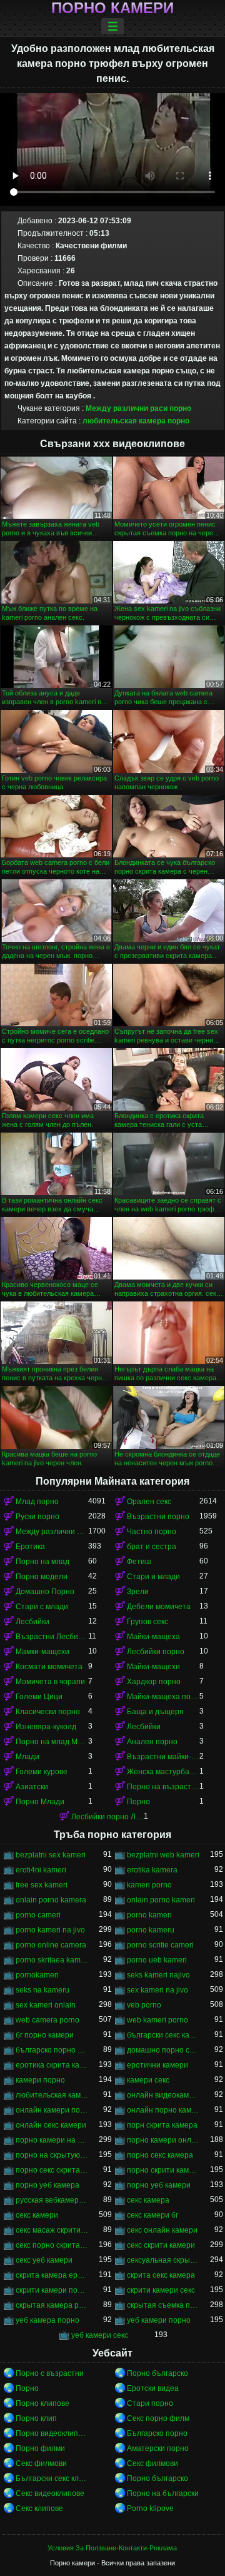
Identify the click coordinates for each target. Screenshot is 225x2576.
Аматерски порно (158, 2448)
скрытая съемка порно (163, 2305)
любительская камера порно (136, 421)
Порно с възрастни (50, 2373)
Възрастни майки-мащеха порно (163, 1757)
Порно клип (36, 2418)
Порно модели (42, 1577)
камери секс (148, 2080)
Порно (138, 1802)
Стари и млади (153, 1577)
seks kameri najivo (158, 1975)
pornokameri (37, 1975)
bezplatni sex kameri (51, 1855)
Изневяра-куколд (46, 1727)
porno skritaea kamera (52, 1960)
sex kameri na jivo (157, 1990)
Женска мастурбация (163, 1772)
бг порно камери (45, 2035)
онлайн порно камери (163, 2110)
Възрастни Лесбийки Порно (52, 1637)
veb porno (144, 2005)
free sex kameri (42, 1885)
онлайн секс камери (51, 2125)
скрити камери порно (52, 2290)
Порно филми (40, 2448)
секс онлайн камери (162, 2230)
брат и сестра (152, 1547)
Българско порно (157, 2433)
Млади (27, 1757)
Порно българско (157, 2373)
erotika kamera (152, 1870)
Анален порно (152, 1742)
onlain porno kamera (51, 1900)
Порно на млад (42, 1562)
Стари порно (150, 2403)
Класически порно (48, 1712)
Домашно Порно (45, 1592)
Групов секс (147, 1622)
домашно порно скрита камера (163, 2050)
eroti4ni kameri (41, 1870)
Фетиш (139, 1562)
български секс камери (163, 2035)
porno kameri (149, 1915)
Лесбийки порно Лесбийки (107, 1817)
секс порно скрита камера (52, 2245)
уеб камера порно (47, 2320)
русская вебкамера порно (52, 2200)
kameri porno (149, 1885)
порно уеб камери (159, 2185)
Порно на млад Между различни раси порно (52, 1742)
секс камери (37, 2215)
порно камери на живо (52, 2140)
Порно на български (163, 2493)
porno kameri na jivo (50, 1930)
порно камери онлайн (163, 2140)
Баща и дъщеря (155, 1712)
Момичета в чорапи (50, 1682)
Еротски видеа (153, 2388)
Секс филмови (41, 2463)
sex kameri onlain (46, 2005)
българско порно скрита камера (52, 2050)
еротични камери (157, 2065)
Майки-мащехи (153, 1667)
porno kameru (151, 1930)
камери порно (40, 2080)
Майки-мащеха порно (163, 1697)
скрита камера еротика (52, 2275)
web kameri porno (157, 2020)
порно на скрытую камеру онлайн (52, 2155)
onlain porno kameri (161, 1900)
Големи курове (42, 1772)
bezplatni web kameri (163, 1855)
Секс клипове (39, 2508)
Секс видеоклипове (50, 2493)
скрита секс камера (161, 2275)
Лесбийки (32, 1622)
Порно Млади (40, 1802)
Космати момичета (49, 1667)
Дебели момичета (159, 1607)
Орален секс (149, 1502)
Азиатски (32, 1787)
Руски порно (37, 1517)
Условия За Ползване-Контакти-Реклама (112, 2548)
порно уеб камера (47, 2185)
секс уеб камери (44, 2260)
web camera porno (47, 2020)
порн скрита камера (162, 2125)
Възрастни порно (158, 1517)
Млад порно (37, 1502)
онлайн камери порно (52, 2110)
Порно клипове (42, 2403)
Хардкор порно (154, 1682)
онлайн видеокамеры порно (163, 2095)
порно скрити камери (163, 2170)
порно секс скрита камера (52, 2170)
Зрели (138, 1592)
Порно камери (112, 8)
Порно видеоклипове (52, 2433)
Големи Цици (39, 1697)
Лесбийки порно (156, 1652)
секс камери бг (152, 2215)
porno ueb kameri (157, 1960)
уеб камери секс (100, 2335)
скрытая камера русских (52, 2305)
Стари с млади (42, 1607)
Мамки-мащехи (42, 1652)
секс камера (148, 2200)
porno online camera (51, 1945)
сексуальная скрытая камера (163, 2260)
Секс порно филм (158, 2418)
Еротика (30, 1547)
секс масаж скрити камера (52, 2230)
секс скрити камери (161, 2245)
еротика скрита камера (52, 2065)
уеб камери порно (159, 2320)
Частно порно (152, 1532)
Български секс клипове (52, 2478)
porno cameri (38, 1915)
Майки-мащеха (153, 1637)
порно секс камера (160, 2155)
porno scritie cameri (160, 1945)
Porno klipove (150, 2508)
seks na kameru (42, 1990)
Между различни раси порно (138, 408)
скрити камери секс (161, 2290)
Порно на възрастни (163, 1787)
